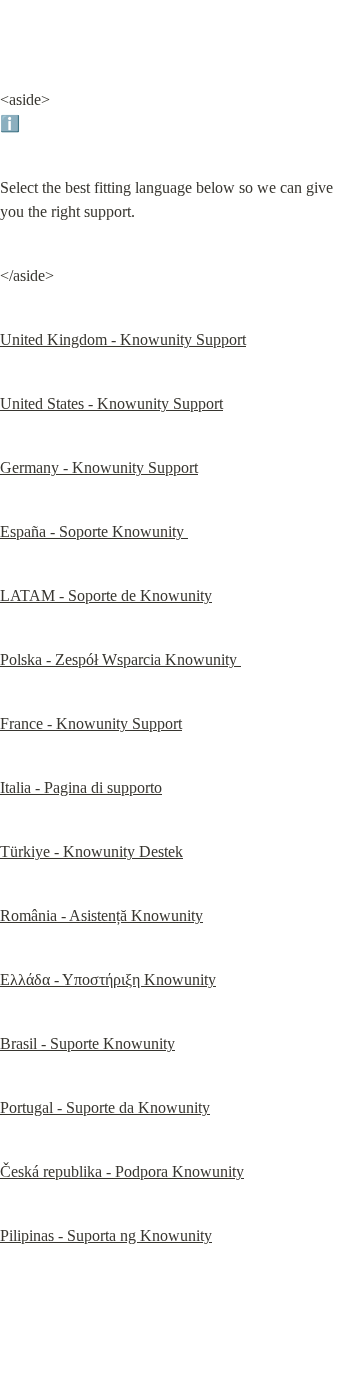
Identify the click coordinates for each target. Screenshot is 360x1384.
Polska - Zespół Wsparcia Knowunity (120, 659)
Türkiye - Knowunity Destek (91, 851)
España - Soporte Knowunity (94, 531)
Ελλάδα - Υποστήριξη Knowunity (108, 979)
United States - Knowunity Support (111, 403)
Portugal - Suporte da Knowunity (105, 1107)
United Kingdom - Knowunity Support (123, 339)
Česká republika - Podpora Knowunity (122, 1171)
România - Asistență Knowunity (101, 915)
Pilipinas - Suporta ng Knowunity (106, 1235)
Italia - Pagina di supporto (81, 787)
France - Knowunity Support (91, 723)
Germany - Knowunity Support (99, 467)
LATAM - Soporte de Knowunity (106, 595)
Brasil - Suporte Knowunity (87, 1043)
